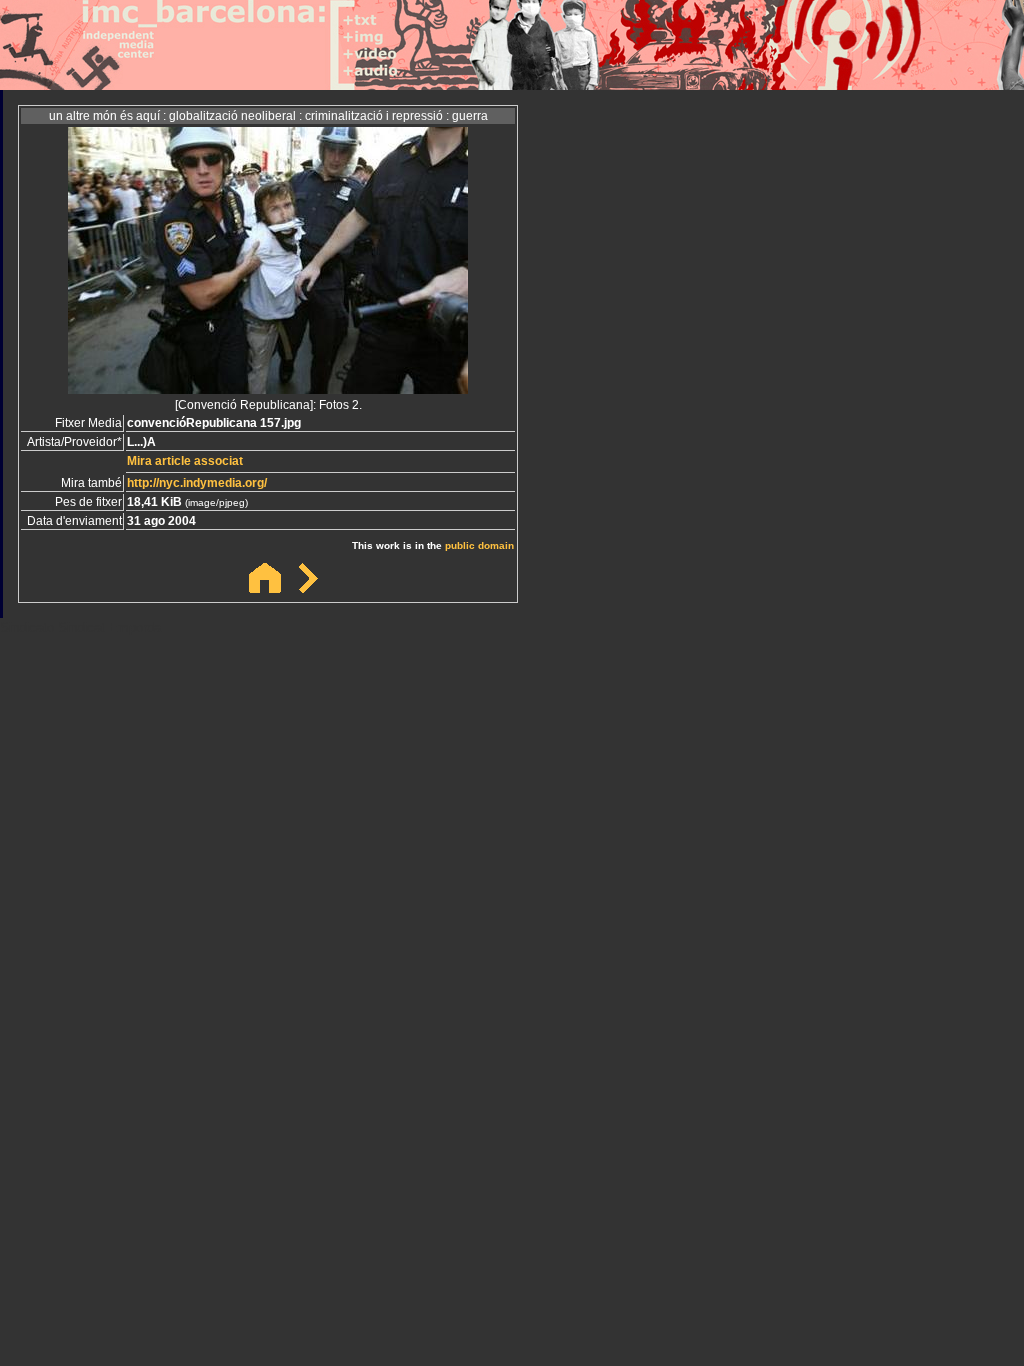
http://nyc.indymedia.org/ (197, 483)
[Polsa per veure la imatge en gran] (268, 388)
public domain (479, 545)
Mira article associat (185, 461)
